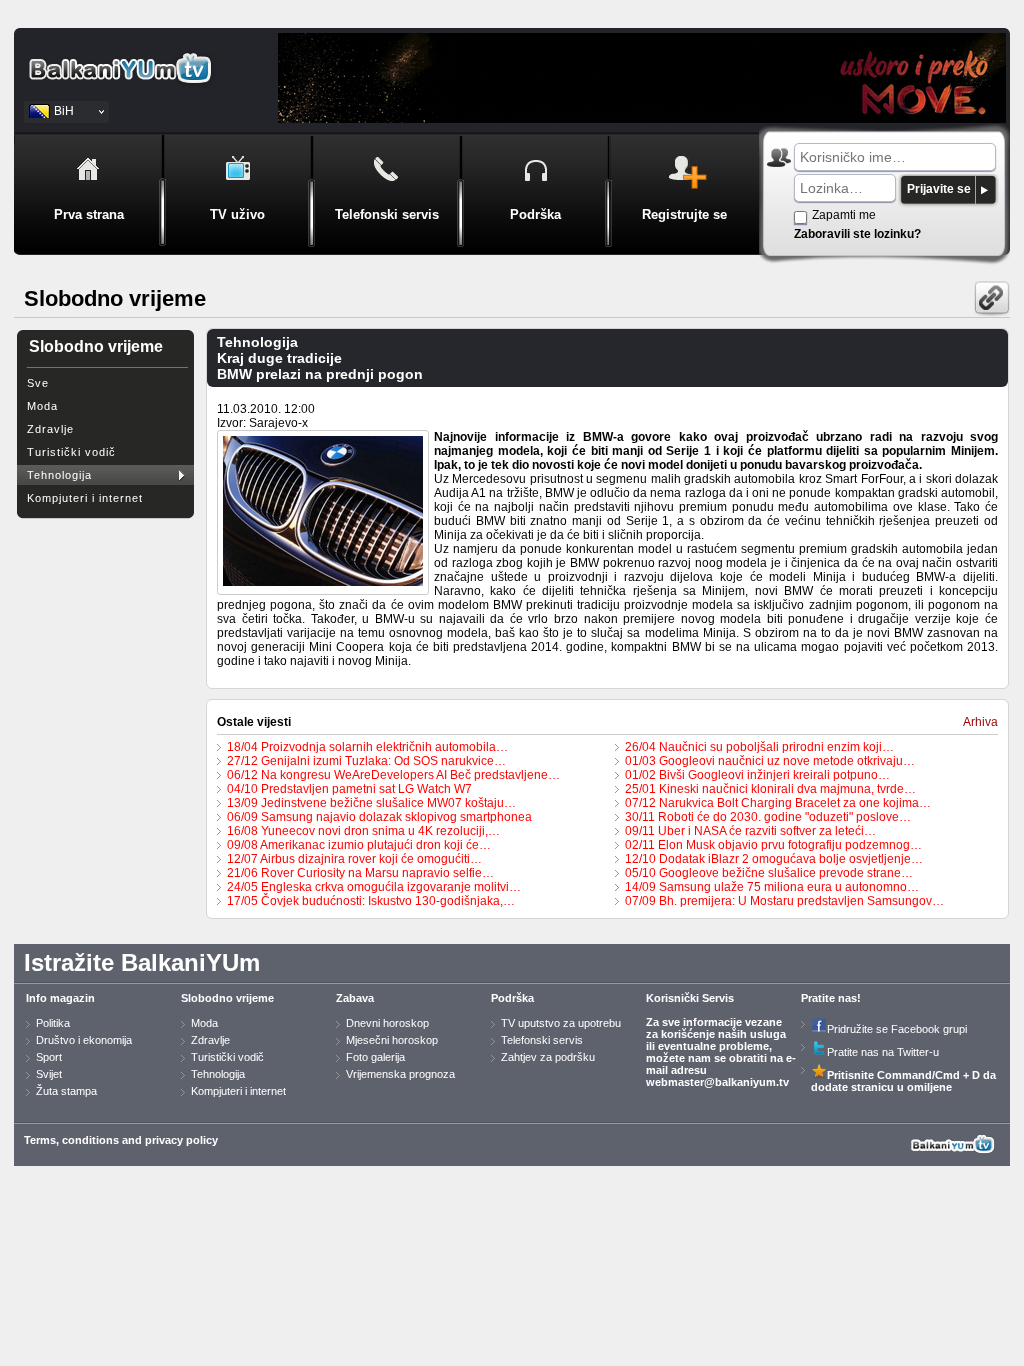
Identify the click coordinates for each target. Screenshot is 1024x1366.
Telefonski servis (542, 1040)
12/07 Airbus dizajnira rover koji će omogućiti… (354, 859)
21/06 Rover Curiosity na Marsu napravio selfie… (360, 873)
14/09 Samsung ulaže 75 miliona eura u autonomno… (772, 887)
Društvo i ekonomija (84, 1040)
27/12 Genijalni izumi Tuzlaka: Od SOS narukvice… (366, 761)
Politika (53, 1023)
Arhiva (980, 722)
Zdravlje (50, 429)
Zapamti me (844, 215)
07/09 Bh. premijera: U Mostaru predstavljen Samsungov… (784, 901)
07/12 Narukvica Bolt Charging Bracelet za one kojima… (778, 803)
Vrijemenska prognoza (400, 1074)
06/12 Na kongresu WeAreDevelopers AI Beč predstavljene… (393, 775)
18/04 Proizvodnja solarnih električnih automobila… (367, 747)
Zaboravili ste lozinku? (857, 234)
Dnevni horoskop (387, 1023)
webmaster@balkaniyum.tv (717, 1082)
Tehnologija (59, 475)
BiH (64, 111)
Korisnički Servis (690, 998)
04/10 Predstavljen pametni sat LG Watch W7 (349, 789)
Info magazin (60, 998)
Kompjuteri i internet (85, 498)
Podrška (512, 998)
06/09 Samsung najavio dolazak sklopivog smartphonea (379, 817)
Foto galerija (375, 1057)
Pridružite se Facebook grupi (897, 1029)
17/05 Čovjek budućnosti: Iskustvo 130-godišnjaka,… (371, 901)
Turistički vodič (71, 452)
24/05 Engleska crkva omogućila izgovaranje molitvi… (374, 887)
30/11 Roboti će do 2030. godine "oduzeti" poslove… (768, 817)
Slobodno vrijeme (227, 998)
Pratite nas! (831, 998)
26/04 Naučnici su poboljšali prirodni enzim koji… (759, 747)
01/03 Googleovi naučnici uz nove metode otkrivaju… (770, 761)
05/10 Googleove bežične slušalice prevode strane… (769, 873)
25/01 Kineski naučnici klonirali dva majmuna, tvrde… (770, 789)
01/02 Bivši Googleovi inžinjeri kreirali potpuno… (757, 775)
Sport (49, 1057)
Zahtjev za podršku (548, 1057)
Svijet (49, 1074)
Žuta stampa (66, 1091)
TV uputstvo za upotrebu (561, 1023)
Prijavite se (939, 189)
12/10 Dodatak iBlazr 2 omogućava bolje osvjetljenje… (774, 859)
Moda (42, 406)
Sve (38, 383)
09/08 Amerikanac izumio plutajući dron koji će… (359, 845)
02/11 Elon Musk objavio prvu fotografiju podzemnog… (773, 845)
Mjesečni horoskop (392, 1040)
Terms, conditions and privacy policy (121, 1140)
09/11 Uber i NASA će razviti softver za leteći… (750, 831)
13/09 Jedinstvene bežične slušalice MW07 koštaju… (371, 803)
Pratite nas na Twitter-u (883, 1052)
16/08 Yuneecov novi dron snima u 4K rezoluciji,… (363, 831)
